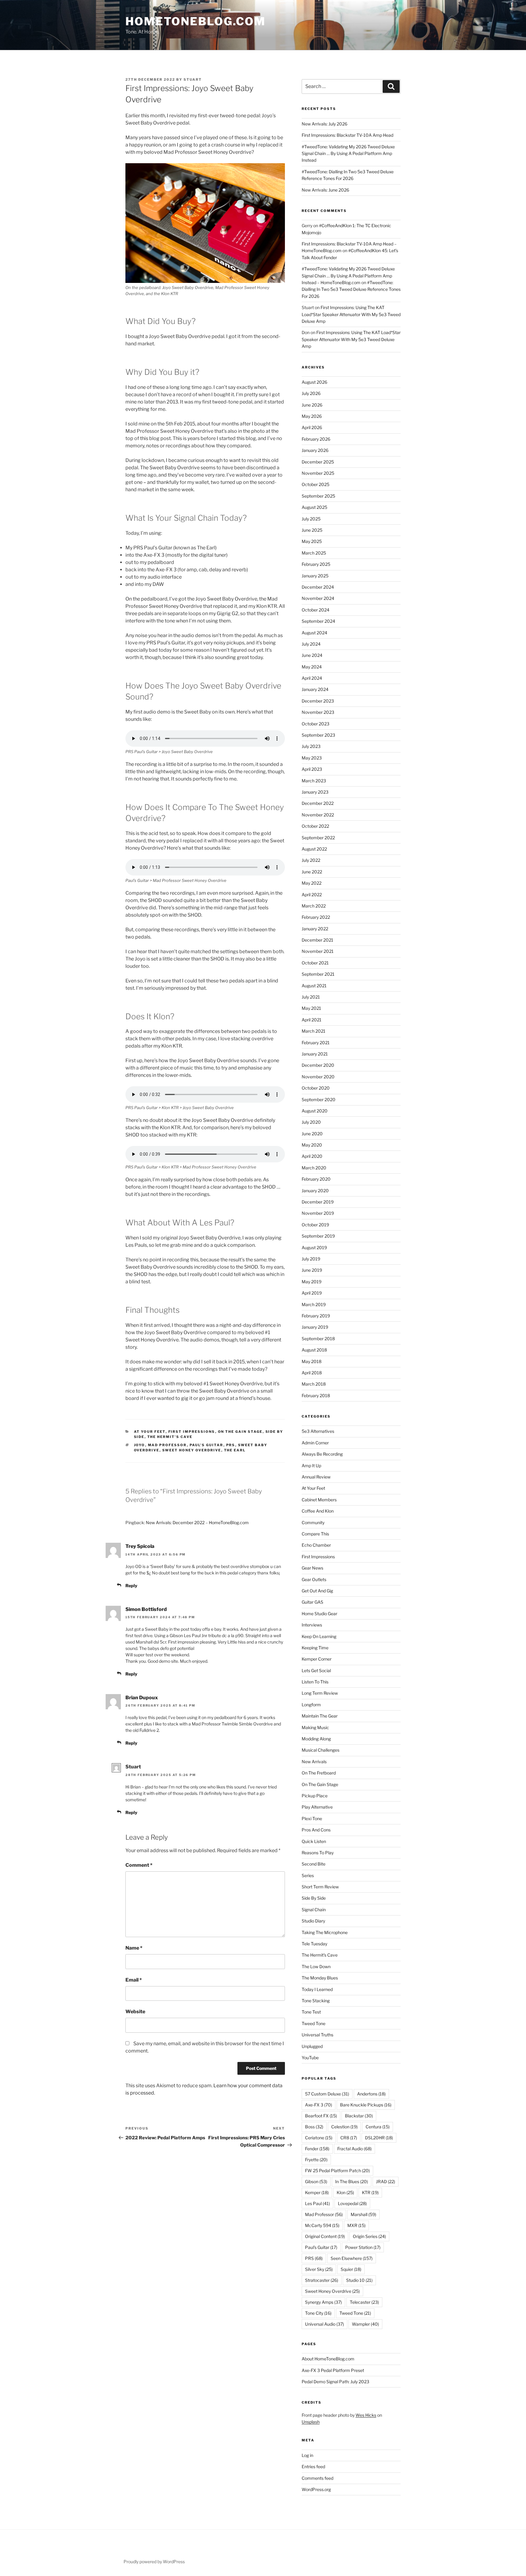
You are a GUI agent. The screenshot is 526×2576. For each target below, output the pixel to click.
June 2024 (312, 655)
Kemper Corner (317, 1659)
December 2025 (318, 462)
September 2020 (319, 1099)
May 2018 (312, 1361)
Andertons (371, 2094)
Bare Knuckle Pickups (366, 2105)
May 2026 (312, 416)
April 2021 (312, 1020)
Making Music (315, 1727)
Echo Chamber (316, 1545)
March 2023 (314, 781)
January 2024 (315, 689)
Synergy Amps (323, 2302)
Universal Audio (324, 2324)
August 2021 (314, 986)
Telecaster (364, 2302)
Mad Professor (167, 1445)
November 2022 (318, 815)
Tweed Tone (314, 2023)
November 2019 (318, 1213)
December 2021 (317, 940)
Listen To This (315, 1682)
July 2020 (311, 1122)
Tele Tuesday (314, 1944)
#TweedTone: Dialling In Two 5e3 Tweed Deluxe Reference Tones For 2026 (351, 289)
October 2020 (316, 1088)
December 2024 (318, 587)
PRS (231, 1445)
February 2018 (316, 1395)
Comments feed (317, 2478)
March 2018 (314, 1384)
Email (134, 1980)
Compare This (315, 1534)
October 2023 (316, 724)
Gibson (316, 2181)
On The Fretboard (319, 1773)
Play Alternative (317, 1807)
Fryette (316, 2160)
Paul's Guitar (207, 1445)
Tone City (318, 2313)
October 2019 (315, 1225)
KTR (370, 2192)
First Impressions (192, 1432)
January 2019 (315, 1327)
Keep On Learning (319, 1636)
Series (308, 1875)
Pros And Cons (316, 1830)
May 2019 (312, 1282)
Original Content (325, 2236)
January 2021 (315, 1054)
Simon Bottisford (146, 1609)
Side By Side (314, 1898)
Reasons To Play (318, 1853)
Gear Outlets (314, 1579)
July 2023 (311, 746)
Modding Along (316, 1739)
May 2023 (312, 758)
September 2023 (318, 735)
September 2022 (318, 838)
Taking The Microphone (325, 1932)
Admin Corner (315, 1443)
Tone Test (311, 2012)
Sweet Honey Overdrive (192, 1450)
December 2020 (318, 1065)
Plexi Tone (312, 1818)
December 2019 (318, 1202)
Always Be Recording (322, 1454)
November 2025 (318, 473)
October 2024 (316, 610)
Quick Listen (314, 1841)
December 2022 (318, 803)
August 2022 (314, 849)
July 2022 (311, 860)
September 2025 (318, 496)
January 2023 (315, 792)
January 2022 (315, 929)
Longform (311, 1705)
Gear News (312, 1568)
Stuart (193, 79)
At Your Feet (150, 1432)
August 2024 (314, 633)
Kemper (317, 2192)
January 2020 (315, 1191)
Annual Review (316, 1477)
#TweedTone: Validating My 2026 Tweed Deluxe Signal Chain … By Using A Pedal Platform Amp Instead (348, 153)
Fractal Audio (354, 2149)
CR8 (349, 2138)
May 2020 (312, 1145)
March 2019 (314, 1304)
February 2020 (316, 1179)
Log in (307, 2455)
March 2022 (314, 906)
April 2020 (312, 1156)
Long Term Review (320, 1693)
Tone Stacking (316, 2001)
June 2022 (312, 872)
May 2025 (312, 541)
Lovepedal (352, 2203)
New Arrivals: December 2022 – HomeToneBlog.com (197, 1522)
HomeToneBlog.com (196, 21)
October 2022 (315, 826)
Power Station (363, 2247)
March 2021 (314, 1031)
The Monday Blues (320, 1978)
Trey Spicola (140, 1546)
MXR (356, 2225)
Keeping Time (315, 1648)
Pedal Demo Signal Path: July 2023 (335, 2382)
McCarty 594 (322, 2225)
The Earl (235, 1450)
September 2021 (318, 974)
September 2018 (318, 1339)
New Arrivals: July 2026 (324, 124)
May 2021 (311, 1008)
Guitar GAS (312, 1602)
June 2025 (312, 530)
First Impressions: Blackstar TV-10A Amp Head (347, 135)
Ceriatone (319, 2138)
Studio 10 (359, 2280)
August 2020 (315, 1111)
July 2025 (311, 519)
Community (313, 1522)
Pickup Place (315, 1796)
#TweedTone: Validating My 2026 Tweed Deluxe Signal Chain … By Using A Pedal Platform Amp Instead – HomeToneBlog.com (348, 276)
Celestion (344, 2127)
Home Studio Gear (319, 1614)
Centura (378, 2127)
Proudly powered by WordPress (154, 2562)
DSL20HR (379, 2138)
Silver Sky (319, 2269)
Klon (345, 2192)
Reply (131, 1586)
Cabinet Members (319, 1500)
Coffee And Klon (318, 1511)
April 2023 (312, 769)
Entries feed (313, 2467)
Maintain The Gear (320, 1716)
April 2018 (312, 1373)
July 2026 (311, 393)
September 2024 (318, 621)
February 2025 (316, 564)
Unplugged (312, 2046)
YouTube (310, 2058)
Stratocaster (322, 2280)
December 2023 (318, 701)
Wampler (365, 2324)
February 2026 (316, 439)
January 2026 (315, 450)
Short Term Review (320, 1887)
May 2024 (312, 667)
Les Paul (317, 2203)
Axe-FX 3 (319, 2105)
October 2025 (316, 484)
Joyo (140, 1445)
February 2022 (316, 917)
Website (135, 2012)
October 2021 (315, 963)
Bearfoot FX (321, 2116)
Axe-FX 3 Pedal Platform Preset (333, 2370)
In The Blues (352, 2181)
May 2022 (312, 883)
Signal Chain (314, 1910)
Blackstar (359, 2116)
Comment (139, 1865)
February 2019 (316, 1316)
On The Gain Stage (240, 1432)
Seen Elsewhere (352, 2258)
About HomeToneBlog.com (328, 2359)
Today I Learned (317, 1989)
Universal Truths (317, 2035)
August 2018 (314, 1350)
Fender (317, 2149)
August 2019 (314, 1247)
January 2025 (315, 576)
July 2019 (311, 1259)
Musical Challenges (321, 1750)
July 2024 (311, 644)
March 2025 (314, 553)
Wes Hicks (366, 2415)
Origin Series (369, 2236)
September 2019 (318, 1236)
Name (134, 1948)
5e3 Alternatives (318, 1431)
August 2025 (314, 507)
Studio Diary (313, 1921)
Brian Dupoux (142, 1698)
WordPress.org (316, 2489)
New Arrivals (314, 1762)
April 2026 (312, 427)
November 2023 (318, 712)
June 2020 (312, 1134)
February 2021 (316, 1043)
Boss (314, 2127)
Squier (351, 2269)
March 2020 (314, 1168)
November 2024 (318, 598)
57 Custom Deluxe (327, 2094)
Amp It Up (311, 1466)
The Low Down (316, 1966)
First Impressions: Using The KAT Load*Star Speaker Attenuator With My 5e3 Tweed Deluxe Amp (351, 314)
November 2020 (318, 1077)
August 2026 (314, 382)
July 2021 (311, 997)
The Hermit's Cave (170, 1437)
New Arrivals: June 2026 (325, 190)
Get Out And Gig (317, 1591)
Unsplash (311, 2422)
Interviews (312, 1625)
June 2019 (312, 1270)
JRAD (386, 2181)
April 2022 (312, 895)
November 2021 (318, 951)
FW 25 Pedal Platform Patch (337, 2171)
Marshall (363, 2214)
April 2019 (312, 1293)
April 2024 (312, 678)
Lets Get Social (316, 1670)
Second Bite (314, 1864)
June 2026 (312, 405)
